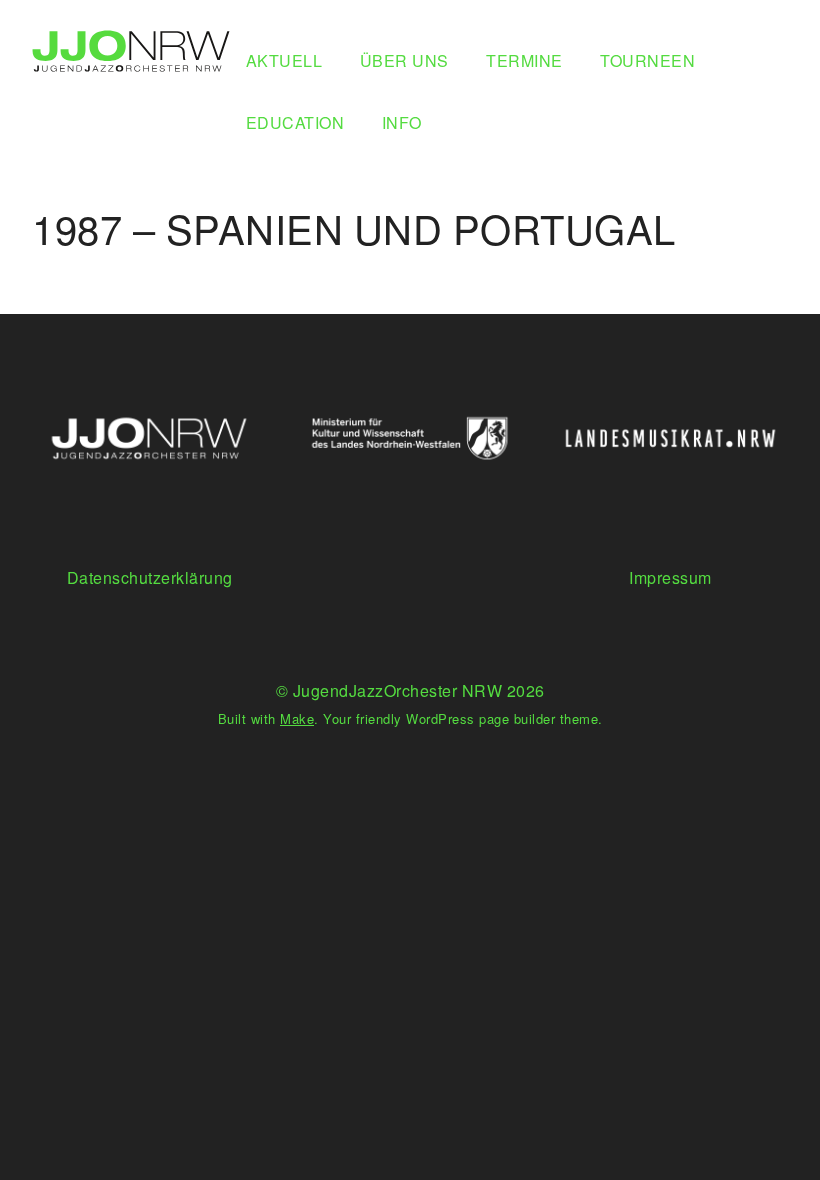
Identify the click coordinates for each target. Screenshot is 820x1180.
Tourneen (647, 60)
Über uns (404, 60)
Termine (524, 60)
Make (297, 718)
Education (295, 122)
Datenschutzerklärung (150, 577)
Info (402, 122)
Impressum (670, 577)
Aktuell (284, 60)
